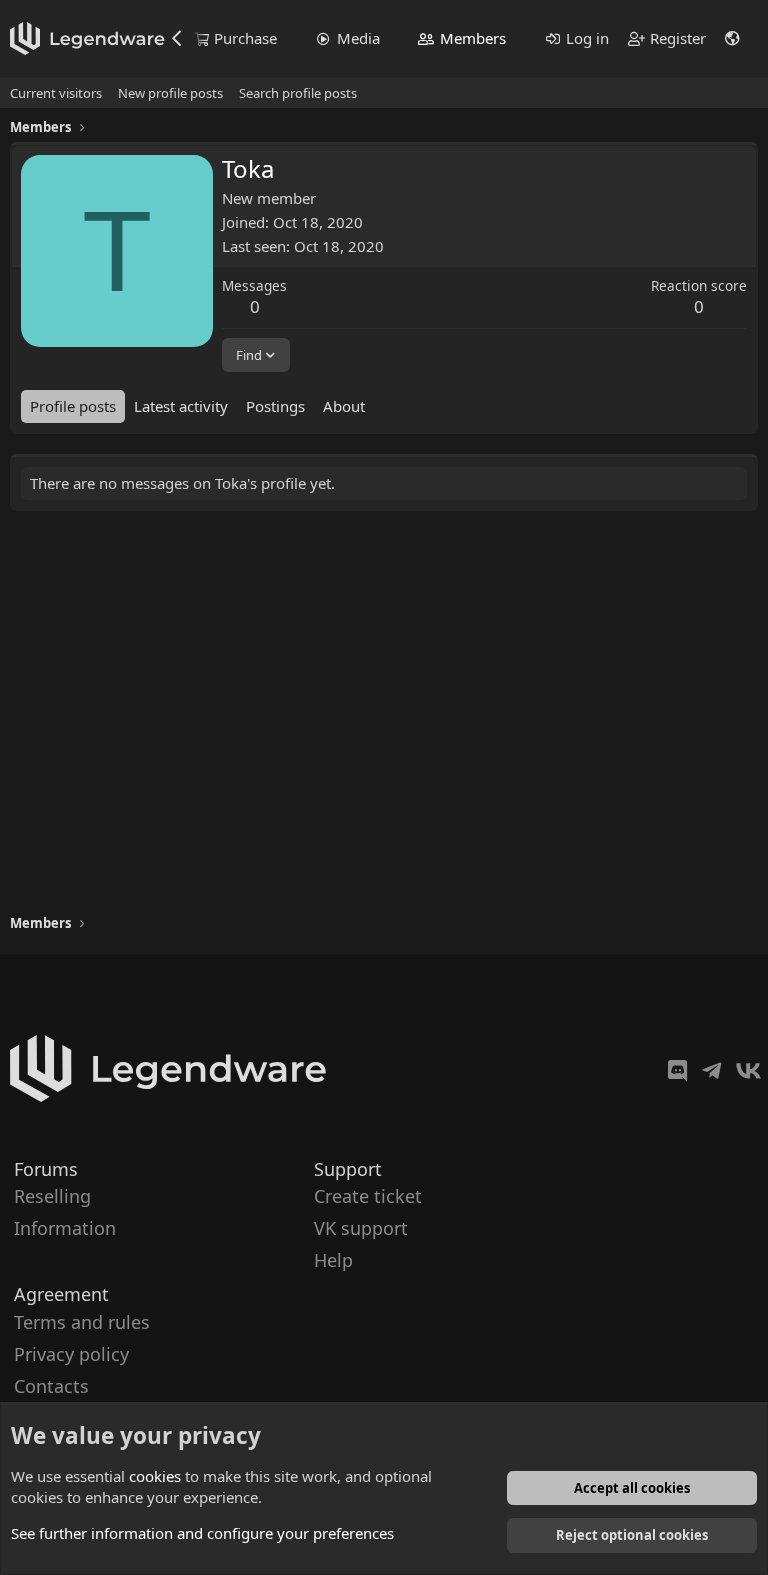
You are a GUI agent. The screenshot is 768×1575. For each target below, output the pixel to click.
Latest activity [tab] (181, 406)
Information (65, 1228)
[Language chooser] (733, 38)
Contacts (51, 1386)
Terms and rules (82, 1321)
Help (333, 1260)
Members (473, 38)
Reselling (52, 1196)
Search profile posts (298, 93)
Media (358, 38)
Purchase (245, 38)
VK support (361, 1228)
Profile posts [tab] (73, 406)
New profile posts (170, 93)
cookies (155, 1476)
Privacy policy (71, 1353)
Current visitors (56, 93)
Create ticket (368, 1196)
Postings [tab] (275, 406)
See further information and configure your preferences (202, 1533)
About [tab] (344, 406)
